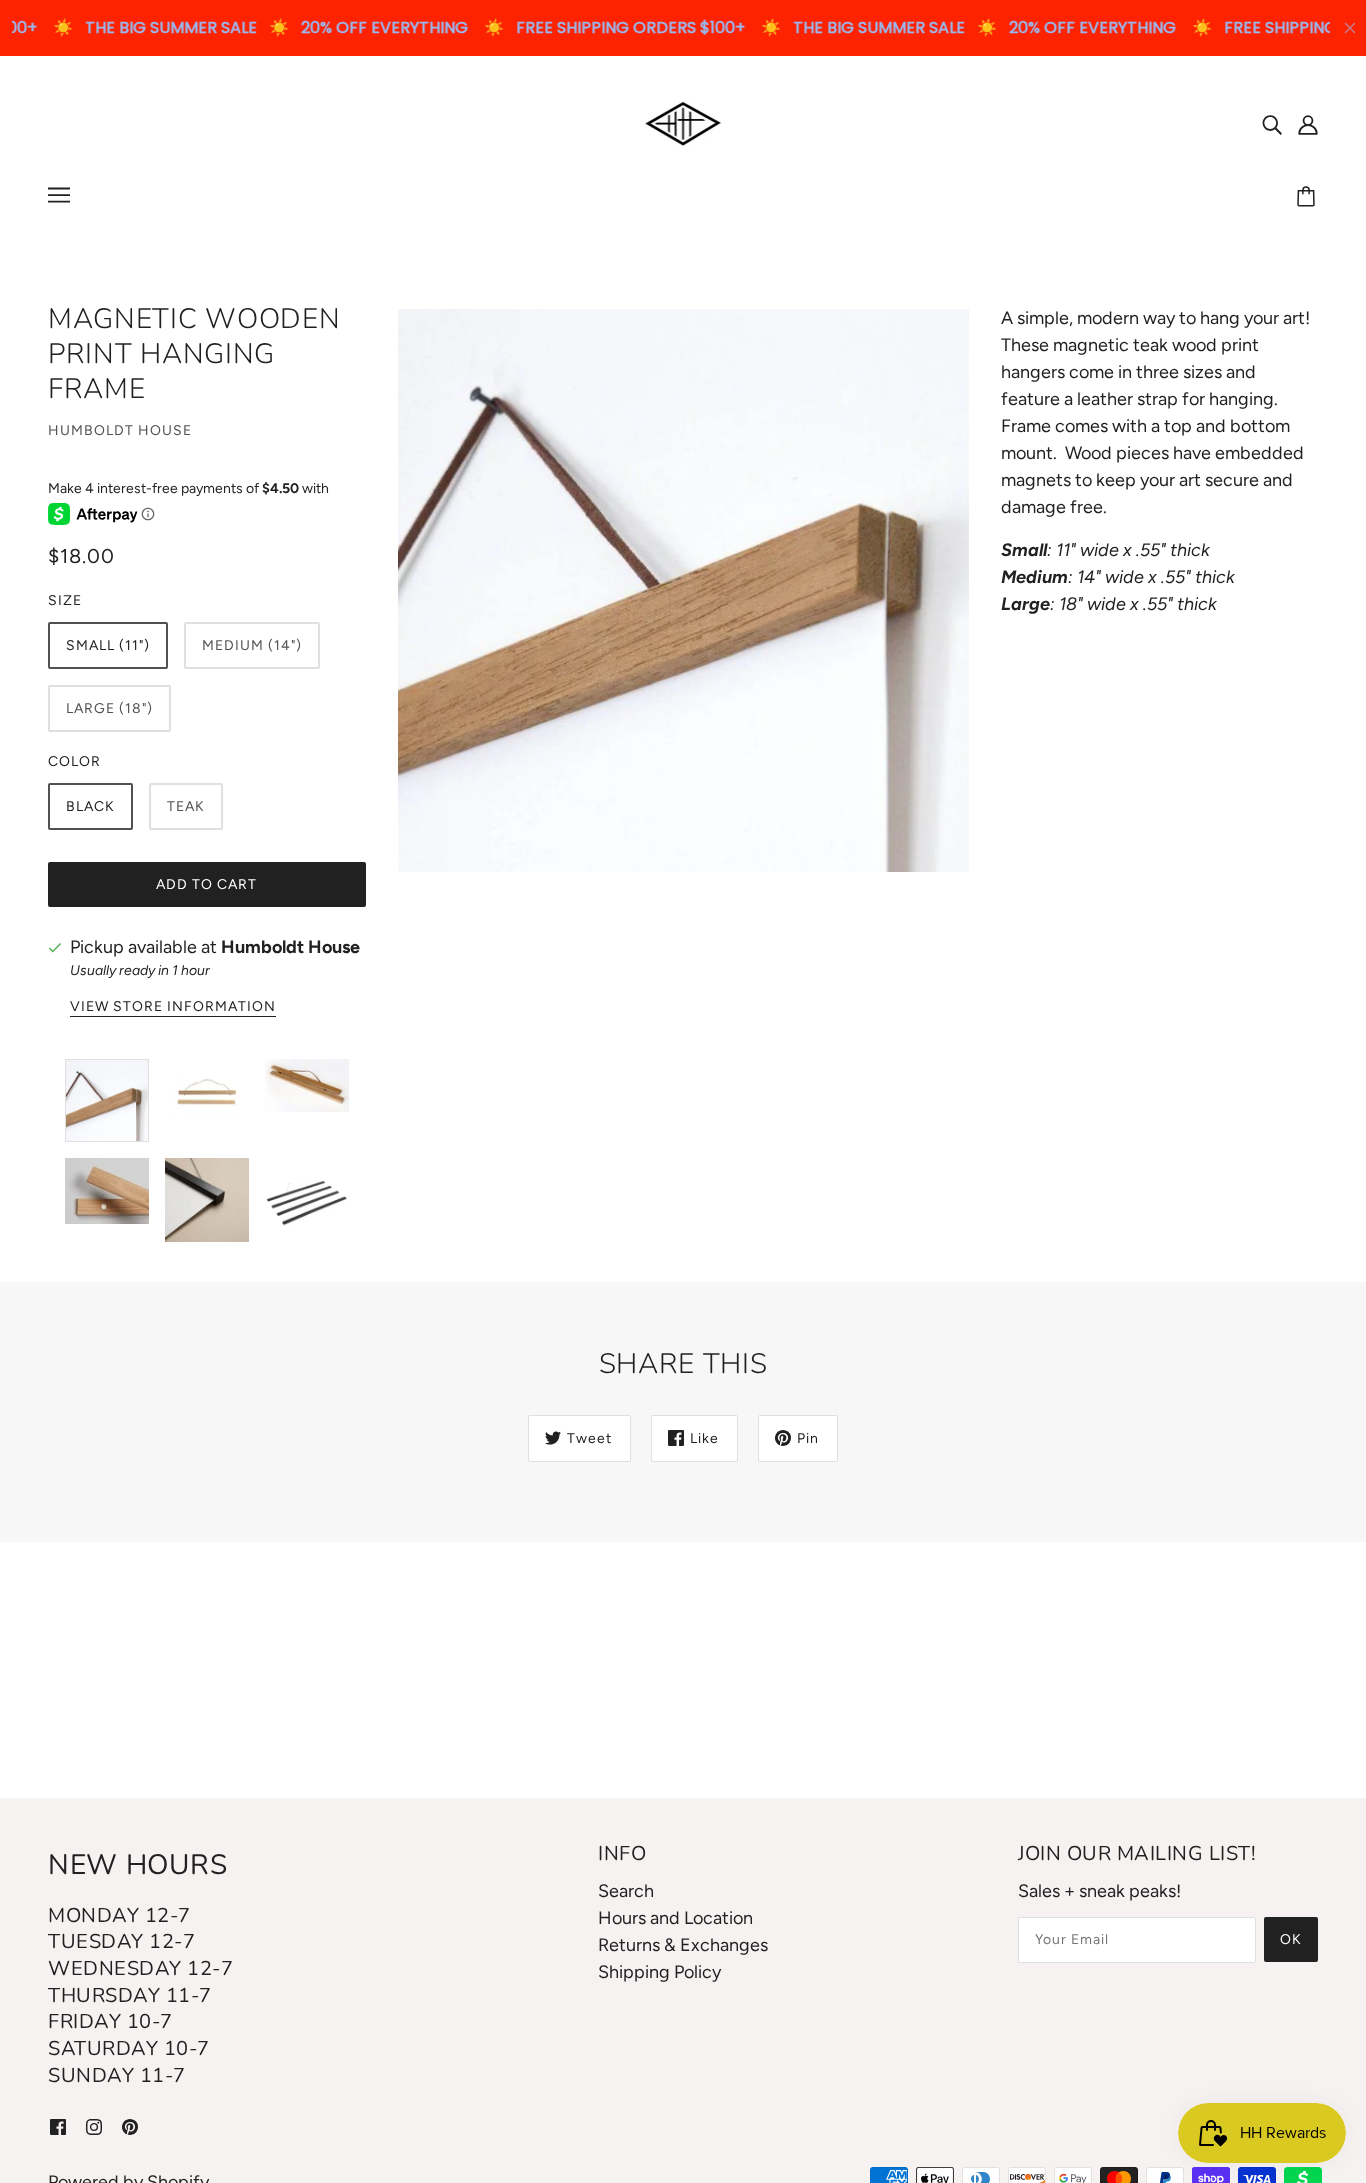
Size (65, 600)
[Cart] (1309, 198)
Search (626, 1891)
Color (74, 761)
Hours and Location (675, 1918)
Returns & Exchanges (683, 1945)
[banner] (683, 122)
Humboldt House (120, 430)
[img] (1272, 123)
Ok (1291, 1939)
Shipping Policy (659, 1972)
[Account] (1308, 123)
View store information (173, 1007)
